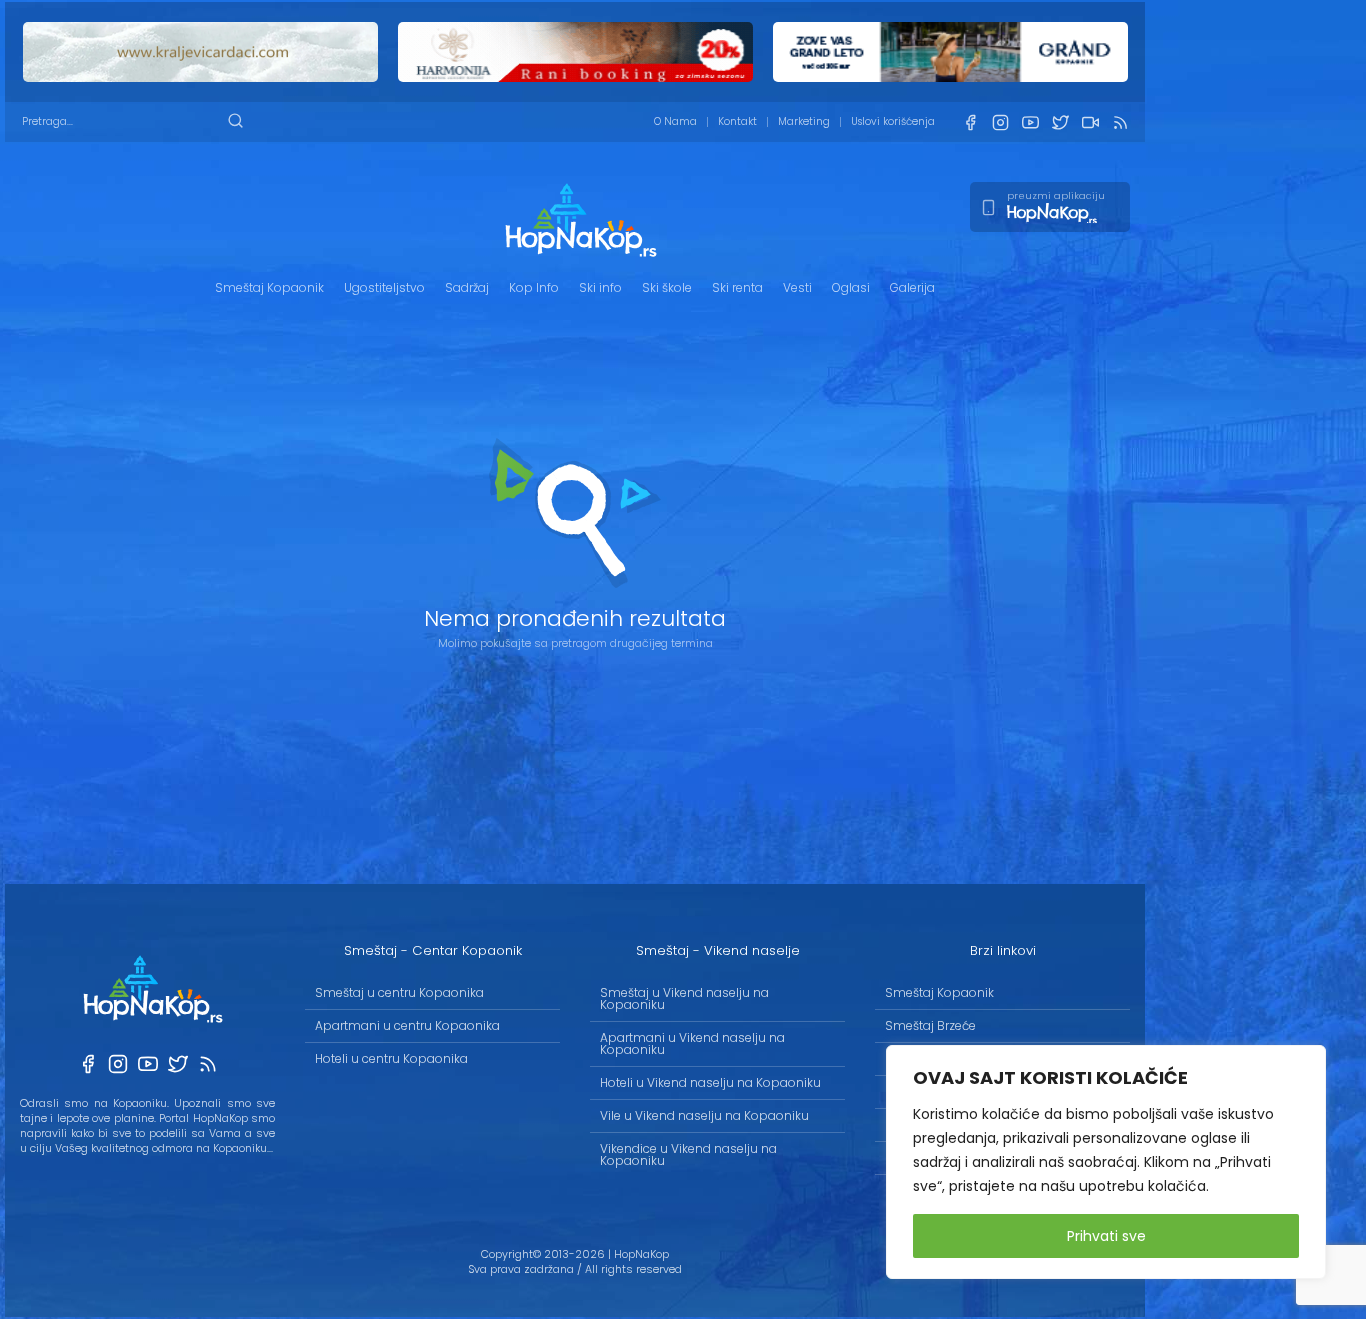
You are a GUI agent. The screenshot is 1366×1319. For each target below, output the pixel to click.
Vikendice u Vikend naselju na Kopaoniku (688, 1154)
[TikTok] (1090, 122)
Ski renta (737, 287)
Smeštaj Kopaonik (269, 287)
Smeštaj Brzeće (930, 1025)
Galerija (912, 287)
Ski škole (667, 287)
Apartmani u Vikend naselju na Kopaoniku (692, 1043)
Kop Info (534, 287)
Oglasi (851, 287)
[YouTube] (1030, 122)
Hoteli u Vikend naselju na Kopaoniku (710, 1082)
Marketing (804, 121)
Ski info (600, 287)
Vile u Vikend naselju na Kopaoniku (704, 1115)
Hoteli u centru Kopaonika (391, 1058)
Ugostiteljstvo (384, 287)
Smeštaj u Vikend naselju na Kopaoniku (684, 998)
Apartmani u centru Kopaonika (407, 1025)
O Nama (675, 121)
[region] (1106, 1162)
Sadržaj (467, 287)
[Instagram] (1000, 122)
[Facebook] (970, 122)
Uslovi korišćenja (893, 121)
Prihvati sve (1106, 1236)
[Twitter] (1060, 122)
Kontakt (737, 121)
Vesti (797, 287)
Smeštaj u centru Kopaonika (399, 992)
